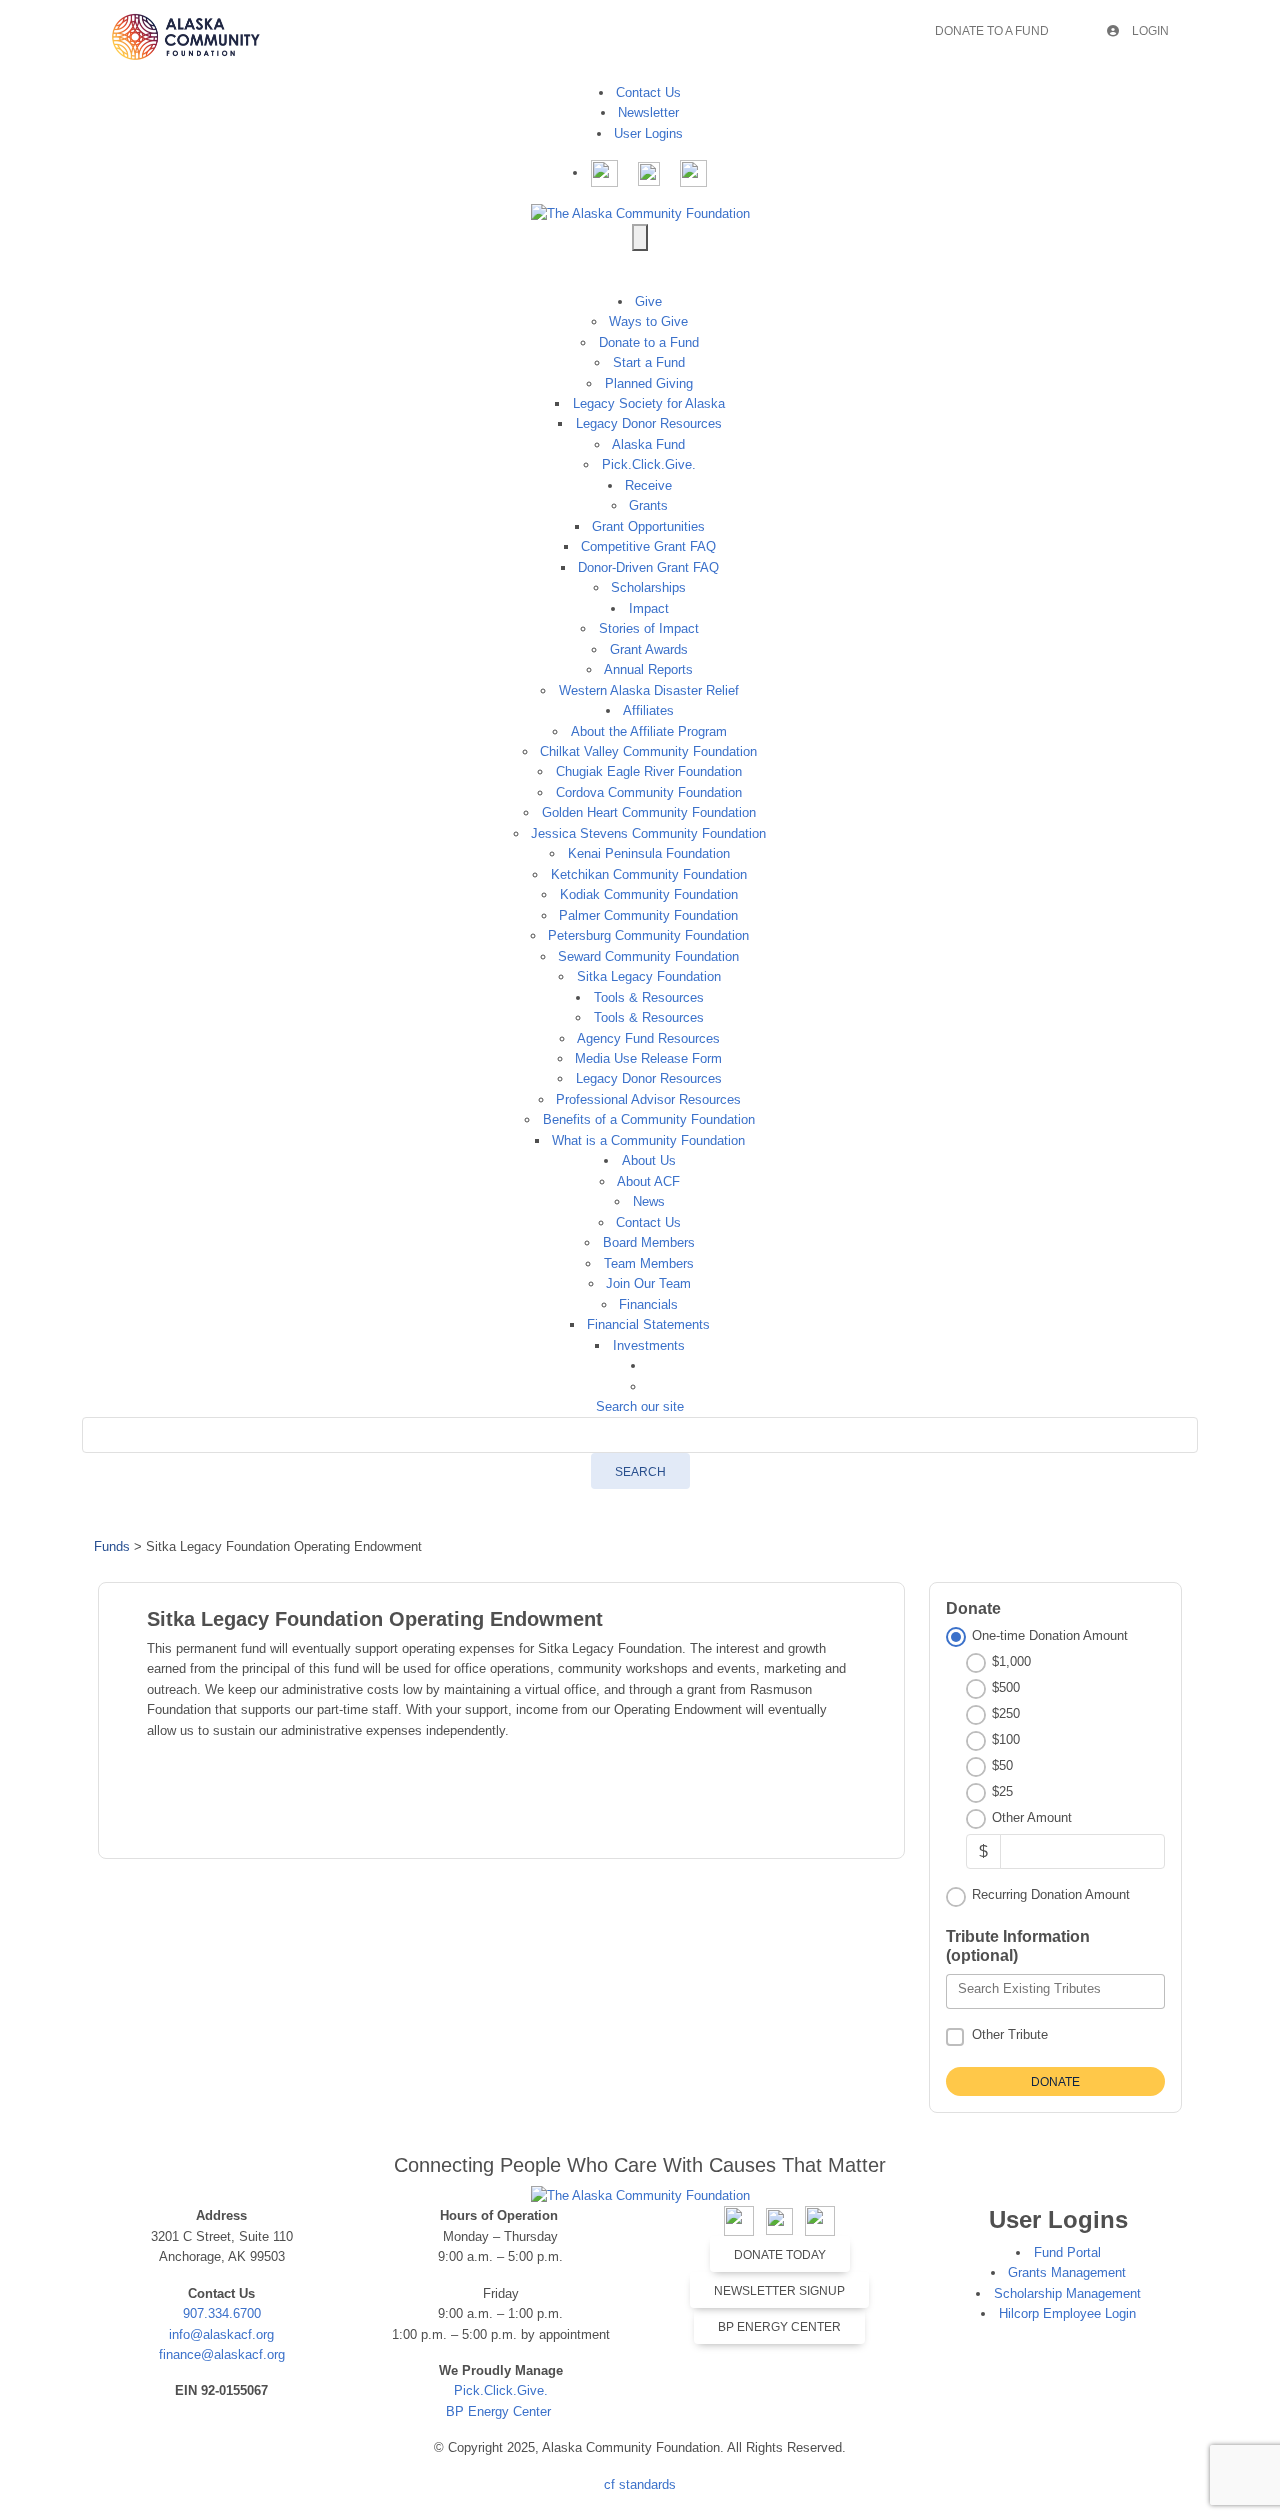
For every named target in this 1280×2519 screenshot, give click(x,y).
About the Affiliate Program (649, 731)
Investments (649, 1345)
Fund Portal (1067, 2252)
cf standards (640, 2484)
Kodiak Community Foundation (649, 894)
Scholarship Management (1067, 2293)
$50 (1002, 1765)
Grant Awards (649, 649)
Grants (648, 505)
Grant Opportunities (648, 526)
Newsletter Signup (779, 2291)
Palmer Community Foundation (648, 915)
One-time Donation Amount (1050, 1635)
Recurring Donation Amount (1051, 1894)
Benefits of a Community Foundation (649, 1119)
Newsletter (648, 112)
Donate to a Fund (649, 342)
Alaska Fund (648, 444)
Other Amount (1032, 1817)
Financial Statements (648, 1324)
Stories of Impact (649, 628)
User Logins (648, 133)
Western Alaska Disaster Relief (649, 690)
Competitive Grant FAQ (648, 546)
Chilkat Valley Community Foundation (648, 751)
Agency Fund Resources (648, 1038)
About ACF (648, 1181)
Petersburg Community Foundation (648, 935)
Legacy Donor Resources (649, 423)
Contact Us (648, 92)
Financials (648, 1304)
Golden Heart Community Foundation (649, 812)
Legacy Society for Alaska (649, 403)
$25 (1002, 1791)
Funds (112, 1546)
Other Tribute (1010, 2034)
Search (640, 1472)
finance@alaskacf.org (222, 2354)
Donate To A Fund (992, 31)
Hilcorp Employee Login (1067, 2313)
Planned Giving (649, 383)
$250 (1006, 1713)
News (649, 1201)
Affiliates (648, 710)
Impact (649, 608)
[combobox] (1055, 1992)
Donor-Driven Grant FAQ (648, 567)
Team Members (649, 1263)
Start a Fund (649, 362)
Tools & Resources (649, 997)
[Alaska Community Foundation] (640, 212)
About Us (649, 1160)
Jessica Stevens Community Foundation (648, 833)
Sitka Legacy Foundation (649, 976)
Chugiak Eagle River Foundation (649, 771)
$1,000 (1011, 1661)
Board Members (649, 1242)
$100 (1006, 1739)
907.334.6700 (222, 2313)
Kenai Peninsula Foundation (649, 853)
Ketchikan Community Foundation (649, 874)
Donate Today (780, 2255)
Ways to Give (648, 321)
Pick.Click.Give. (649, 464)
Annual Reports (648, 669)
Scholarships (648, 587)
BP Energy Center (500, 2411)
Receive (648, 485)
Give (648, 301)
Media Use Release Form (648, 1058)
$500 (1006, 1687)
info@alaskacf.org (221, 2334)
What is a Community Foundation (648, 1140)
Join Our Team (648, 1283)
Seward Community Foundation (648, 956)
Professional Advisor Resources (648, 1099)
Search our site (640, 1406)
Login (1149, 31)
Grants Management (1067, 2272)
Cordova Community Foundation (649, 792)
